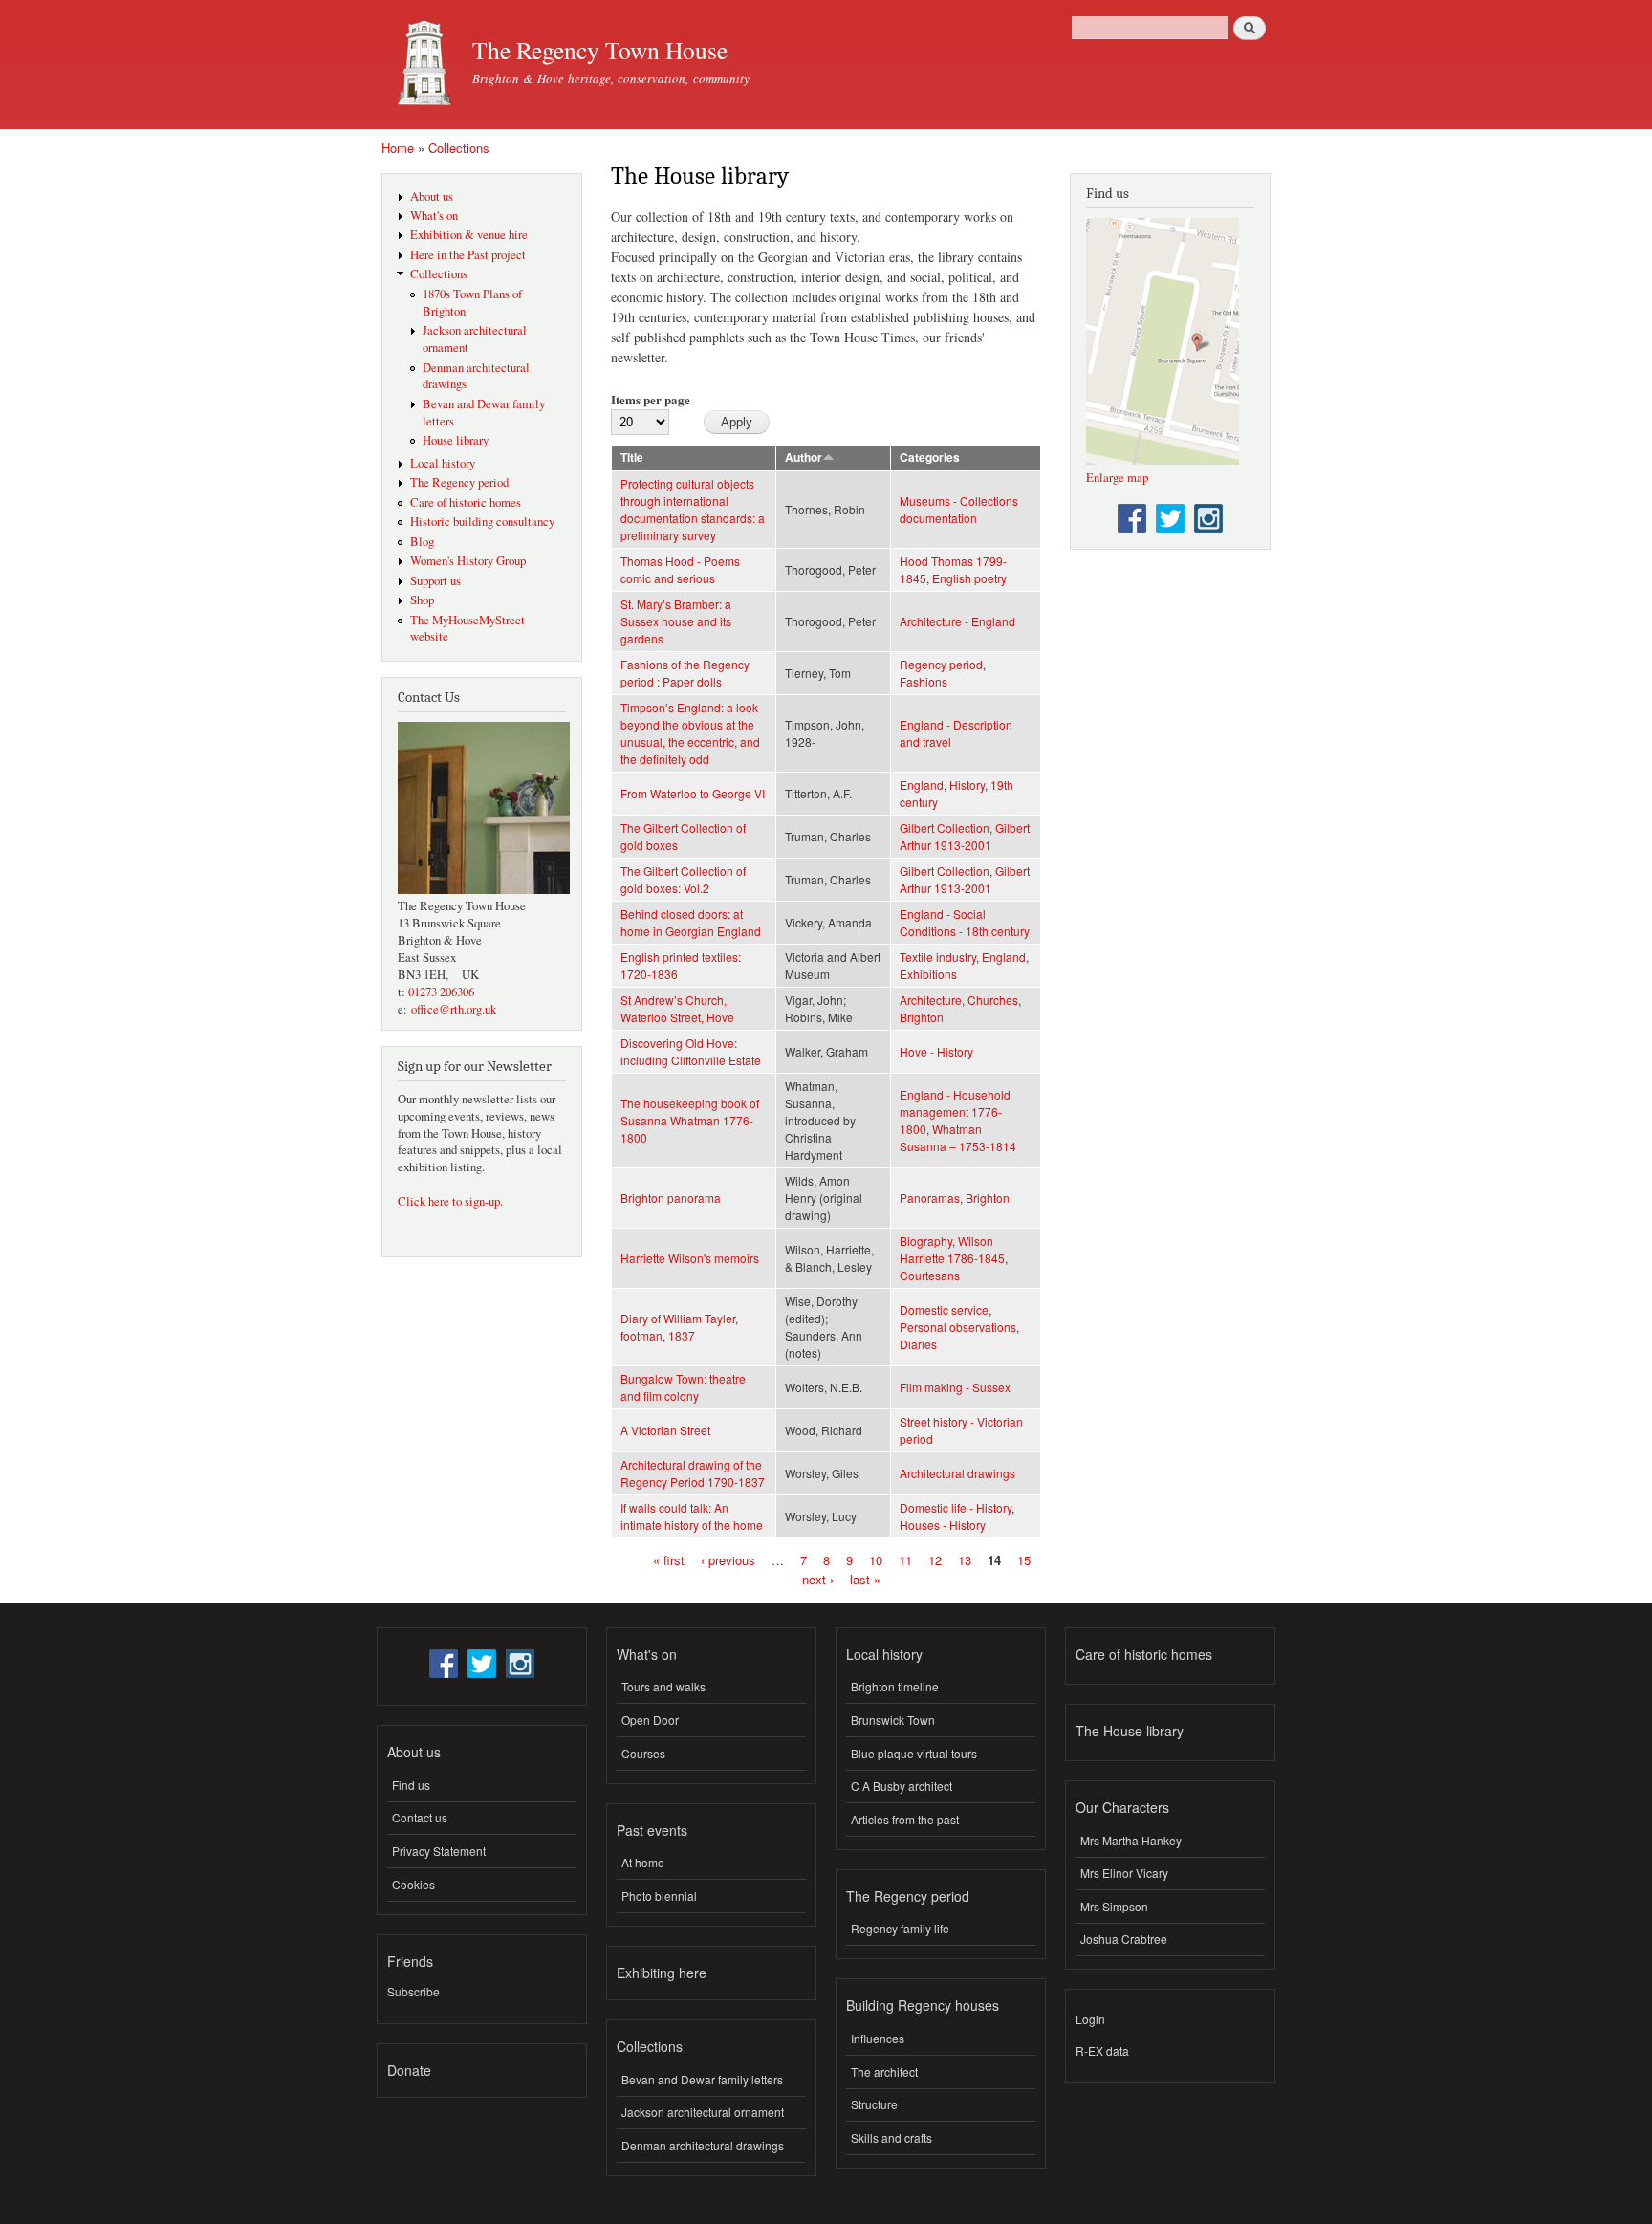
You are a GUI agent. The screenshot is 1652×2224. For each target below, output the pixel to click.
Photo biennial (659, 1896)
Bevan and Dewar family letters (702, 2079)
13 (965, 1560)
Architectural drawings (957, 1473)
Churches (993, 1000)
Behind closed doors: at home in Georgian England (691, 922)
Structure (874, 2104)
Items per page (651, 399)
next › (818, 1578)
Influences (878, 2038)
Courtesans (930, 1275)
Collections (459, 148)
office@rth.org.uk (454, 1009)
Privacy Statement (439, 1851)
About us (432, 196)
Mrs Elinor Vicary (1124, 1873)
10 (876, 1560)
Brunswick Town (893, 1720)
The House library (1130, 1731)
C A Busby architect (902, 1786)
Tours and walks (663, 1686)
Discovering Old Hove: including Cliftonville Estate (691, 1051)
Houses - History (943, 1525)
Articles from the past (905, 1819)
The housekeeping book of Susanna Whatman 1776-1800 (690, 1120)
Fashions (924, 681)
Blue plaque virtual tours (914, 1753)
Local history (443, 463)
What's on (434, 216)
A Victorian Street (665, 1430)
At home (643, 1862)
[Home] (420, 65)
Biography (926, 1241)
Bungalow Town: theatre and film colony (683, 1387)
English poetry (969, 578)
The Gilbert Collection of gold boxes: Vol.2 (683, 879)
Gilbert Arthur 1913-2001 (965, 836)
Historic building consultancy (482, 522)
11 (905, 1560)
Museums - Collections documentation (959, 509)
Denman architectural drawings (703, 2145)
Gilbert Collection (945, 828)
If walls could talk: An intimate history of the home (692, 1516)
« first (669, 1560)
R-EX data (1102, 2050)
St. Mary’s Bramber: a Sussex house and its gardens (676, 621)
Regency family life (900, 1928)
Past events (652, 1830)
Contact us (420, 1817)
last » (865, 1578)
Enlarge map (1117, 478)
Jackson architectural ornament (703, 2112)
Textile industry (938, 957)
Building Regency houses (923, 2005)
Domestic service (944, 1309)
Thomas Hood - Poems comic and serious (680, 569)
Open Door (650, 1720)
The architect (884, 2071)
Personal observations (958, 1327)
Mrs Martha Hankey (1131, 1840)
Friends (410, 1961)
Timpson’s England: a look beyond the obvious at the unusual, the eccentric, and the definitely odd (690, 733)
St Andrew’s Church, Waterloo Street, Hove (677, 1008)
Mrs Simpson (1114, 1906)
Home (398, 148)
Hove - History (936, 1051)
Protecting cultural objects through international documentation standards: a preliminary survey (693, 509)
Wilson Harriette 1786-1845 (952, 1249)
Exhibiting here (662, 1973)
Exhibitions (928, 974)
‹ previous (728, 1560)
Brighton (922, 1017)
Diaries (918, 1344)
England (922, 785)
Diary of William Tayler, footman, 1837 (679, 1327)
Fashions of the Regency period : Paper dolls (685, 673)
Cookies (413, 1884)
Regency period (941, 664)
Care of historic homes (466, 502)
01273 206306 (441, 992)
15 (1024, 1560)
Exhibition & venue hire (469, 235)
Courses (643, 1753)
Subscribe (413, 1991)
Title (632, 458)
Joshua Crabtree (1124, 1939)
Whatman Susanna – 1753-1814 (958, 1137)
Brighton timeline (895, 1686)
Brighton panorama (671, 1198)
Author (804, 458)
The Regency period (459, 482)
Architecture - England (957, 621)
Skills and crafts (891, 2137)
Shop (422, 600)
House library (456, 440)
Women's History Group (468, 561)
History (967, 785)
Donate (409, 2070)
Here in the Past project (468, 255)
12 (935, 1560)
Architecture (931, 1000)
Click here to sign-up (449, 1201)
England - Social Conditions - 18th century (965, 922)
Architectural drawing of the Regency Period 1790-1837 (693, 1473)
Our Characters (1122, 1807)
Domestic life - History (956, 1507)
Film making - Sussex (955, 1387)
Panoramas (930, 1198)
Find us (411, 1785)
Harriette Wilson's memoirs (690, 1258)
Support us (435, 581)
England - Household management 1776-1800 (955, 1112)
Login (1090, 2019)
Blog (422, 542)
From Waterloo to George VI (693, 793)
